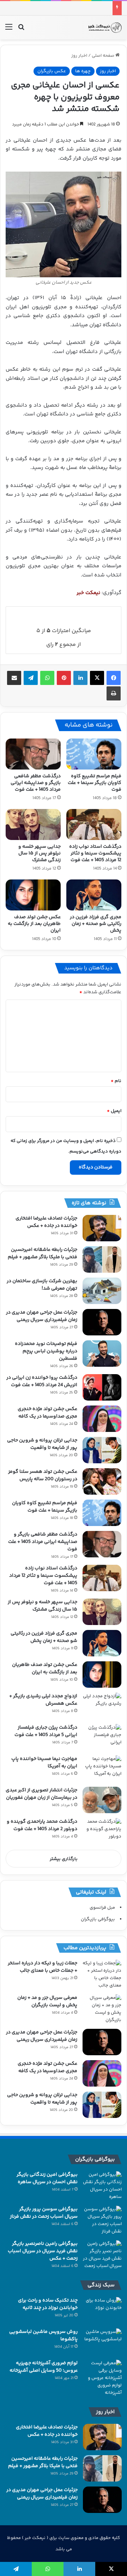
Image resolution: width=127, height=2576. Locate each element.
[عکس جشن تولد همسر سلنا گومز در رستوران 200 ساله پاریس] (102, 1481)
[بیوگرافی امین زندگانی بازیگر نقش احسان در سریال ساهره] (102, 2186)
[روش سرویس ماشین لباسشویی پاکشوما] (102, 2342)
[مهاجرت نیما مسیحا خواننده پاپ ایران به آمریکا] (102, 1769)
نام (116, 1081)
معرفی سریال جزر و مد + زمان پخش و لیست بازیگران (47, 2002)
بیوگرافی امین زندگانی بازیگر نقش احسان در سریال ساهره (47, 2178)
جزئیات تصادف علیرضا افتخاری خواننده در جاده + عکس (46, 1222)
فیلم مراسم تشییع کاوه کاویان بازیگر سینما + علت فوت (95, 783)
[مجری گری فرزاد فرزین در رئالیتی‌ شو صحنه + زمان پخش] (94, 895)
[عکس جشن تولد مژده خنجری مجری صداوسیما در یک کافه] (102, 1419)
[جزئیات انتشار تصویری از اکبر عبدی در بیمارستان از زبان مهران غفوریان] (102, 1800)
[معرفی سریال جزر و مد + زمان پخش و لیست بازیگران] (102, 2009)
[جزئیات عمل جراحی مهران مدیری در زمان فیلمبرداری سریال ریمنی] (102, 1322)
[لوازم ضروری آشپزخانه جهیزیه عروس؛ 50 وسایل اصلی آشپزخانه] (102, 2378)
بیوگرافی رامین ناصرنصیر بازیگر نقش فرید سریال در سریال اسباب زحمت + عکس (43, 2251)
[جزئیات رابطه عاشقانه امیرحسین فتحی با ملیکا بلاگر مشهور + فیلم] (102, 1259)
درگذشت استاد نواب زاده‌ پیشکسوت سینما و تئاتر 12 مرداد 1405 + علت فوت (95, 853)
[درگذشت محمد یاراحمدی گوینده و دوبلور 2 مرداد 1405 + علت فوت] (102, 1831)
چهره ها (83, 71)
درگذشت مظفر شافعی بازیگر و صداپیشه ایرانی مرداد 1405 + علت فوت (36, 783)
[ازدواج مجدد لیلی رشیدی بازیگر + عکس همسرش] (102, 1706)
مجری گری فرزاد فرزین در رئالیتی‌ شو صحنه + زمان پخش (96, 924)
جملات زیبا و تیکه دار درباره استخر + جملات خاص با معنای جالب (43, 1967)
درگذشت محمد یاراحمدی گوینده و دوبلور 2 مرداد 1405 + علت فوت (42, 1825)
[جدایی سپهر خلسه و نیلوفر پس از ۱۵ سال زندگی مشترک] (33, 824)
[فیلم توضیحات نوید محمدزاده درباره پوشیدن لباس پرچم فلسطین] (102, 1354)
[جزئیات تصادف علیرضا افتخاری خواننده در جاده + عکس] (102, 1228)
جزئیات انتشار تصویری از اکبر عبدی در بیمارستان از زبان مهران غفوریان (41, 1794)
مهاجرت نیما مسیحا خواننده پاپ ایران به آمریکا (44, 1763)
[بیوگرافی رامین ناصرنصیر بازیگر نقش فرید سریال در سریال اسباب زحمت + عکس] (102, 2255)
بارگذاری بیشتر (64, 1859)
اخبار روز (79, 56)
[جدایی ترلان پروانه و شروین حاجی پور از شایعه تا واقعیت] (102, 1450)
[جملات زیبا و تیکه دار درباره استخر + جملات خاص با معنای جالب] (102, 1975)
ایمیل (114, 1111)
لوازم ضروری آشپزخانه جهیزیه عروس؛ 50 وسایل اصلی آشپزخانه (44, 2367)
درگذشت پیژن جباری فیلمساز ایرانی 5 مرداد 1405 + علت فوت (46, 1731)
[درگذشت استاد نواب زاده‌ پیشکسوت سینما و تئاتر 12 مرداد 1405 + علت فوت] (94, 824)
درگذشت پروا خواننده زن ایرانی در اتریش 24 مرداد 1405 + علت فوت (42, 1381)
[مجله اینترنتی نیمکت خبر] (105, 27)
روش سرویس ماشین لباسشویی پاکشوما (43, 2336)
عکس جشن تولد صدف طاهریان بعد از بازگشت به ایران (34, 924)
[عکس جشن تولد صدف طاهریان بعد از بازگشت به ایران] (33, 895)
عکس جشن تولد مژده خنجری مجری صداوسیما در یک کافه (47, 1413)
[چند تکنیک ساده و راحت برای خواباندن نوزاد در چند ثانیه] (102, 2310)
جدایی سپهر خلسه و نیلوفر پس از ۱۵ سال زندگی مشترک (40, 853)
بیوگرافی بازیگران (98, 1919)
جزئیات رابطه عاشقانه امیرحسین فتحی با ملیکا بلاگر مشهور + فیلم (43, 1253)
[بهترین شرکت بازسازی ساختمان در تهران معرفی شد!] (102, 1291)
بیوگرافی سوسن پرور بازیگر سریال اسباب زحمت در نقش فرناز (44, 2213)
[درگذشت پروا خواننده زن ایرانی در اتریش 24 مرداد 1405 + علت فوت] (102, 1387)
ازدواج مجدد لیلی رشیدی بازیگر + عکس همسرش (43, 1700)
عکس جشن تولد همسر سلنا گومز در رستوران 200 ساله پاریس (43, 1475)
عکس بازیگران (52, 71)
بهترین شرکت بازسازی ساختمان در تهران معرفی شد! (42, 1285)
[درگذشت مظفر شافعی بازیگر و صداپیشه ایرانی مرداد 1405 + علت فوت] (33, 754)
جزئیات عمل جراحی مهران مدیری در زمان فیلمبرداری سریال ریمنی (42, 1316)
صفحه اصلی (104, 56)
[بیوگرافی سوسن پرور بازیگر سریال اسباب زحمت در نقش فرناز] (102, 2220)
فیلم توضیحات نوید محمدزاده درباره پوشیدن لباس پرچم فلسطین (46, 1351)
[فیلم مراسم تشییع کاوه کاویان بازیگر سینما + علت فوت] (94, 754)
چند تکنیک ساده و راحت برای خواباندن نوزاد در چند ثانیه (48, 2304)
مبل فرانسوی (102, 1908)
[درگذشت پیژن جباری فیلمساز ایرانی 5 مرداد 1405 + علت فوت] (102, 1737)
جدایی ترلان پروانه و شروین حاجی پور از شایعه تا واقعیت (42, 1444)
